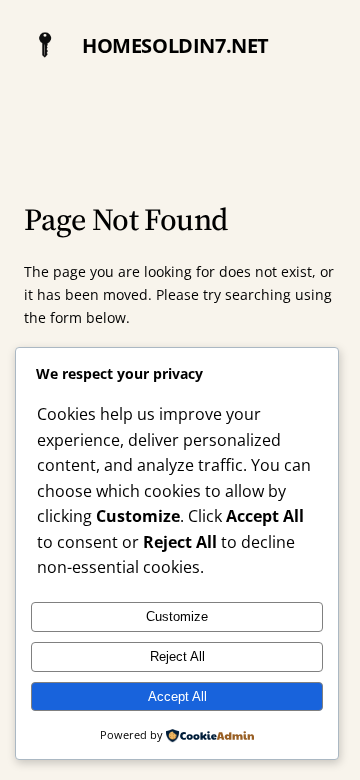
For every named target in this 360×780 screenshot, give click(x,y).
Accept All (177, 696)
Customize (177, 616)
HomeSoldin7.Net (175, 45)
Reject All (177, 656)
